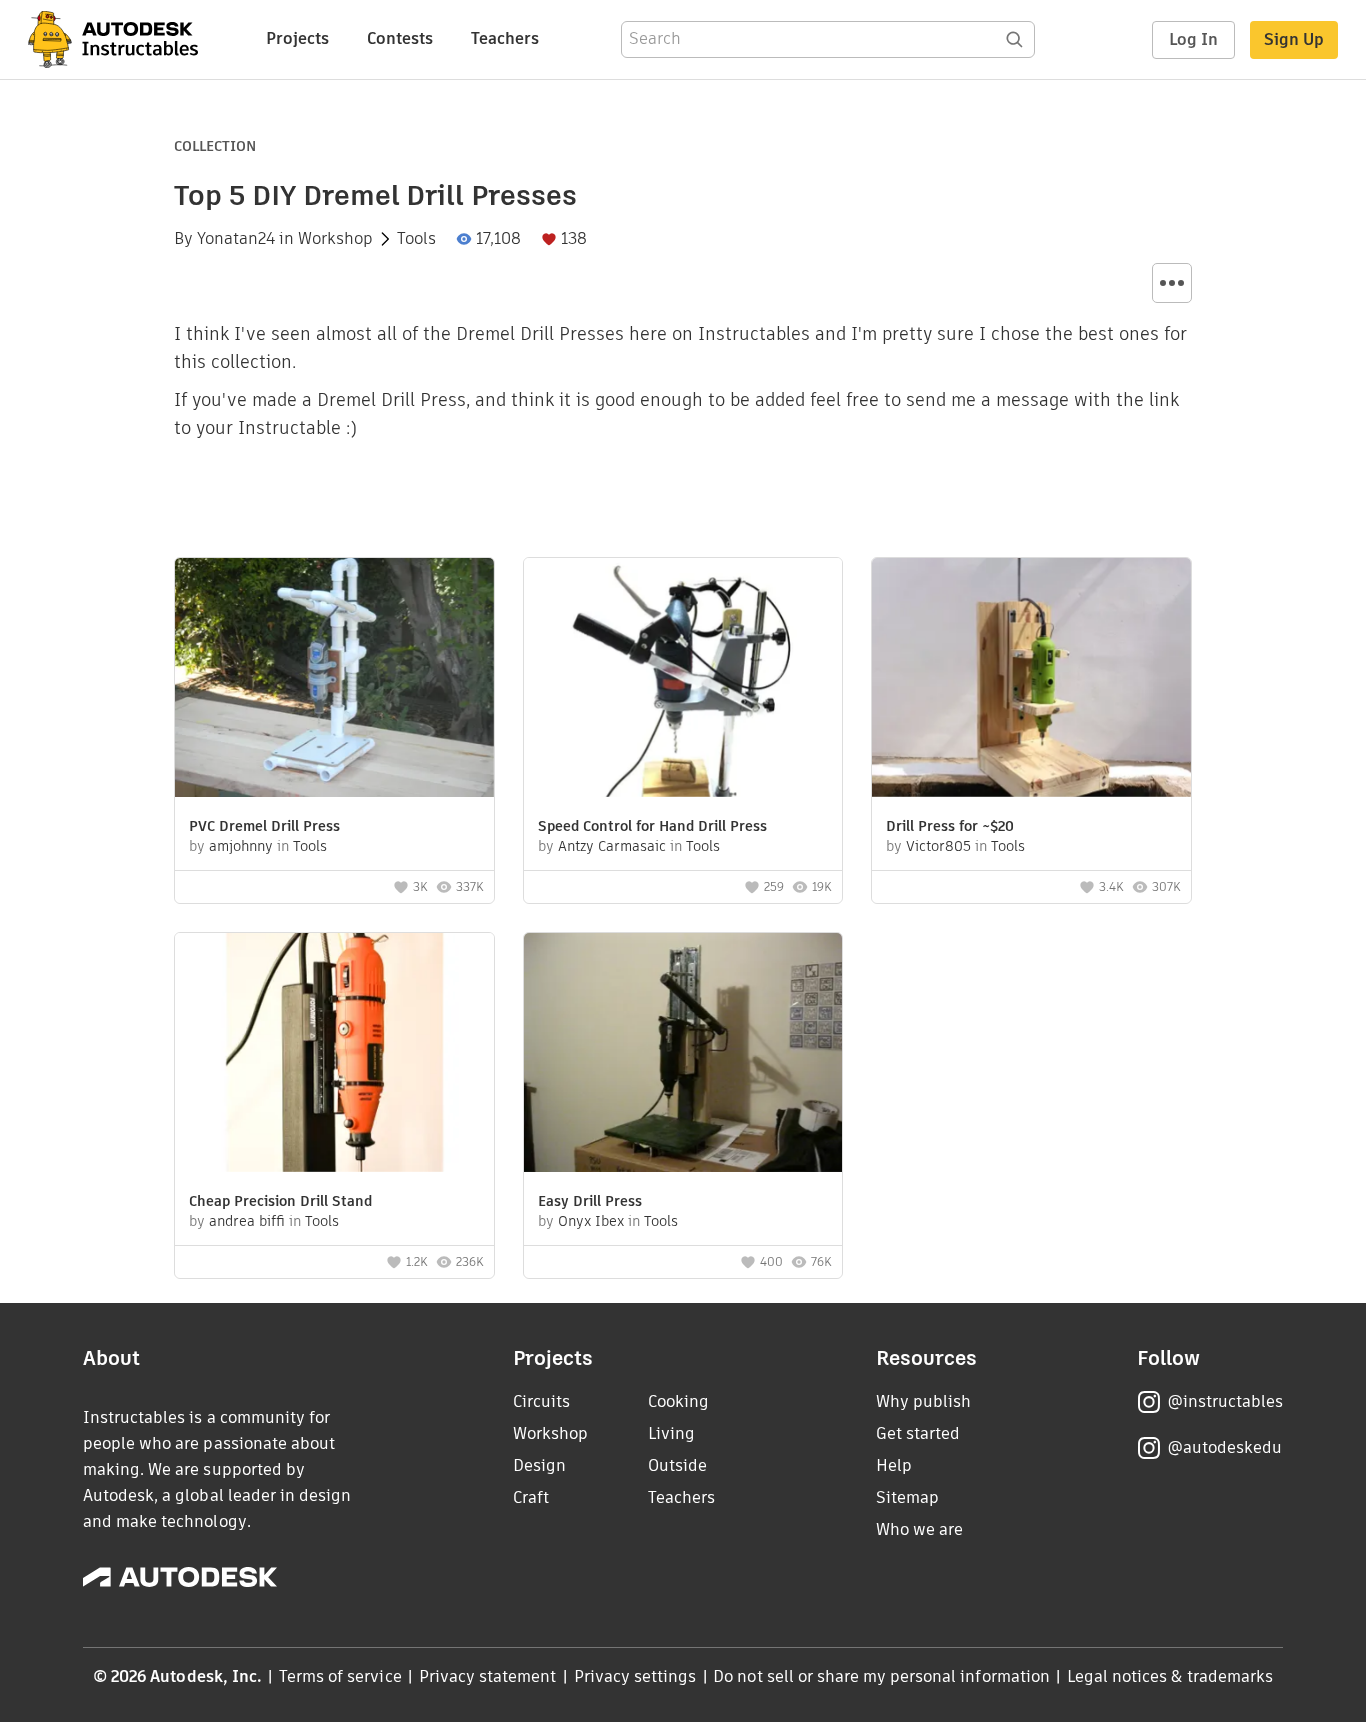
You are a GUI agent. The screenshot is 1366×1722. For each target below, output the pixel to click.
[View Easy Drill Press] (683, 1055)
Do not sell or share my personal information (881, 1676)
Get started (918, 1433)
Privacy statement (488, 1676)
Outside (677, 1465)
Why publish (923, 1401)
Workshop (335, 239)
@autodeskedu (1224, 1447)
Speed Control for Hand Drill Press (652, 826)
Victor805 (938, 846)
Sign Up (1294, 39)
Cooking (678, 1401)
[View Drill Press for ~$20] (1031, 680)
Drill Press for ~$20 (950, 826)
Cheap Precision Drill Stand (280, 1201)
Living (671, 1433)
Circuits (541, 1401)
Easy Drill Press (590, 1201)
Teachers (505, 38)
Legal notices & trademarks (1170, 1676)
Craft (531, 1497)
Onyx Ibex (591, 1221)
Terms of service (340, 1676)
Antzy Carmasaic (612, 846)
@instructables (1225, 1401)
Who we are (919, 1529)
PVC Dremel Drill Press (264, 826)
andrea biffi (247, 1221)
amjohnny (241, 846)
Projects (297, 38)
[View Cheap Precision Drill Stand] (334, 1055)
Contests (400, 38)
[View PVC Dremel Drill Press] (334, 680)
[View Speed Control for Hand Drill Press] (683, 680)
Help (894, 1465)
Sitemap (907, 1497)
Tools (416, 239)
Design (539, 1465)
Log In (1193, 39)
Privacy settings (635, 1676)
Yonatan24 (236, 239)
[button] (1172, 283)
